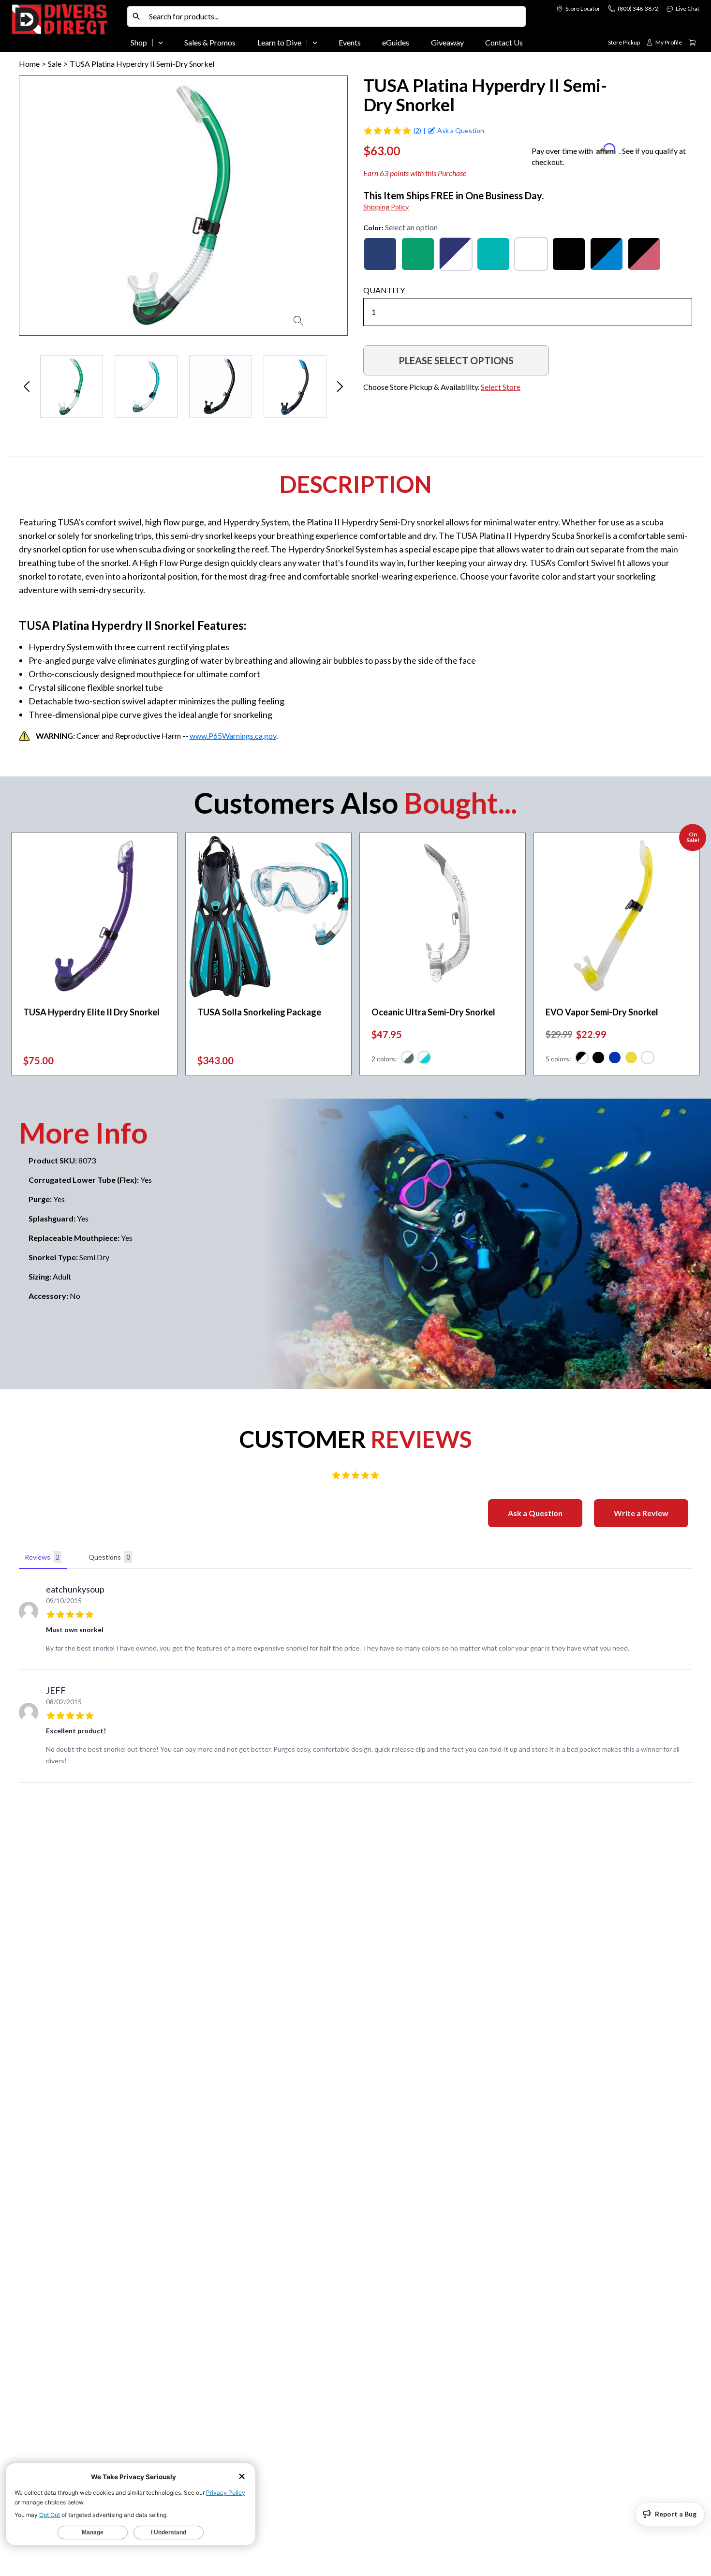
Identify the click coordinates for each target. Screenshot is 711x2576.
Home (29, 64)
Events (350, 42)
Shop (139, 42)
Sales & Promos (210, 42)
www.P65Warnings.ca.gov (233, 736)
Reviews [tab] (42, 1557)
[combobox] (335, 16)
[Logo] (67, 28)
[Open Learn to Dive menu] (315, 43)
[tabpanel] (355, 1678)
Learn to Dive (279, 42)
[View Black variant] (582, 1059)
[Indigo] (380, 254)
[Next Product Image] (312, 206)
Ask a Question (535, 1513)
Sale (55, 64)
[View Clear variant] (648, 1059)
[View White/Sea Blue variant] (424, 1059)
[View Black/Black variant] (598, 1059)
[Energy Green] (418, 254)
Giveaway (447, 42)
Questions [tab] (109, 1557)
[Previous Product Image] (54, 206)
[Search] (136, 16)
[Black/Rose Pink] (644, 254)
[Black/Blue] (607, 254)
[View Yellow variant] (631, 1059)
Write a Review (641, 1513)
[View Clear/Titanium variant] (408, 1059)
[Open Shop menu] (161, 43)
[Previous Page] (27, 387)
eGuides (396, 42)
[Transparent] (531, 254)
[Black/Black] (569, 254)
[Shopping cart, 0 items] (693, 43)
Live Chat (688, 8)
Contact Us (504, 42)
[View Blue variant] (615, 1059)
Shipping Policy (386, 207)
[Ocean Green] (493, 254)
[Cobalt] (456, 254)
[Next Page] (340, 387)
